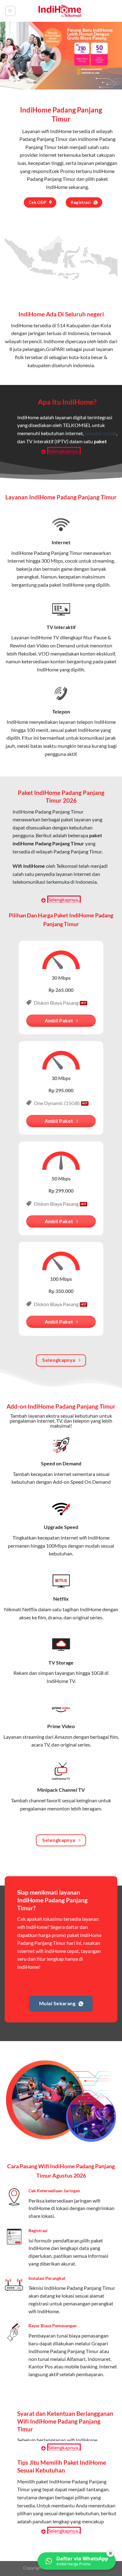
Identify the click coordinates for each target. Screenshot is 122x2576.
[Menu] (10, 11)
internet (16, 561)
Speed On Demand (91, 1482)
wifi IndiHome (56, 131)
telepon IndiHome (96, 722)
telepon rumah (101, 433)
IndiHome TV (45, 637)
